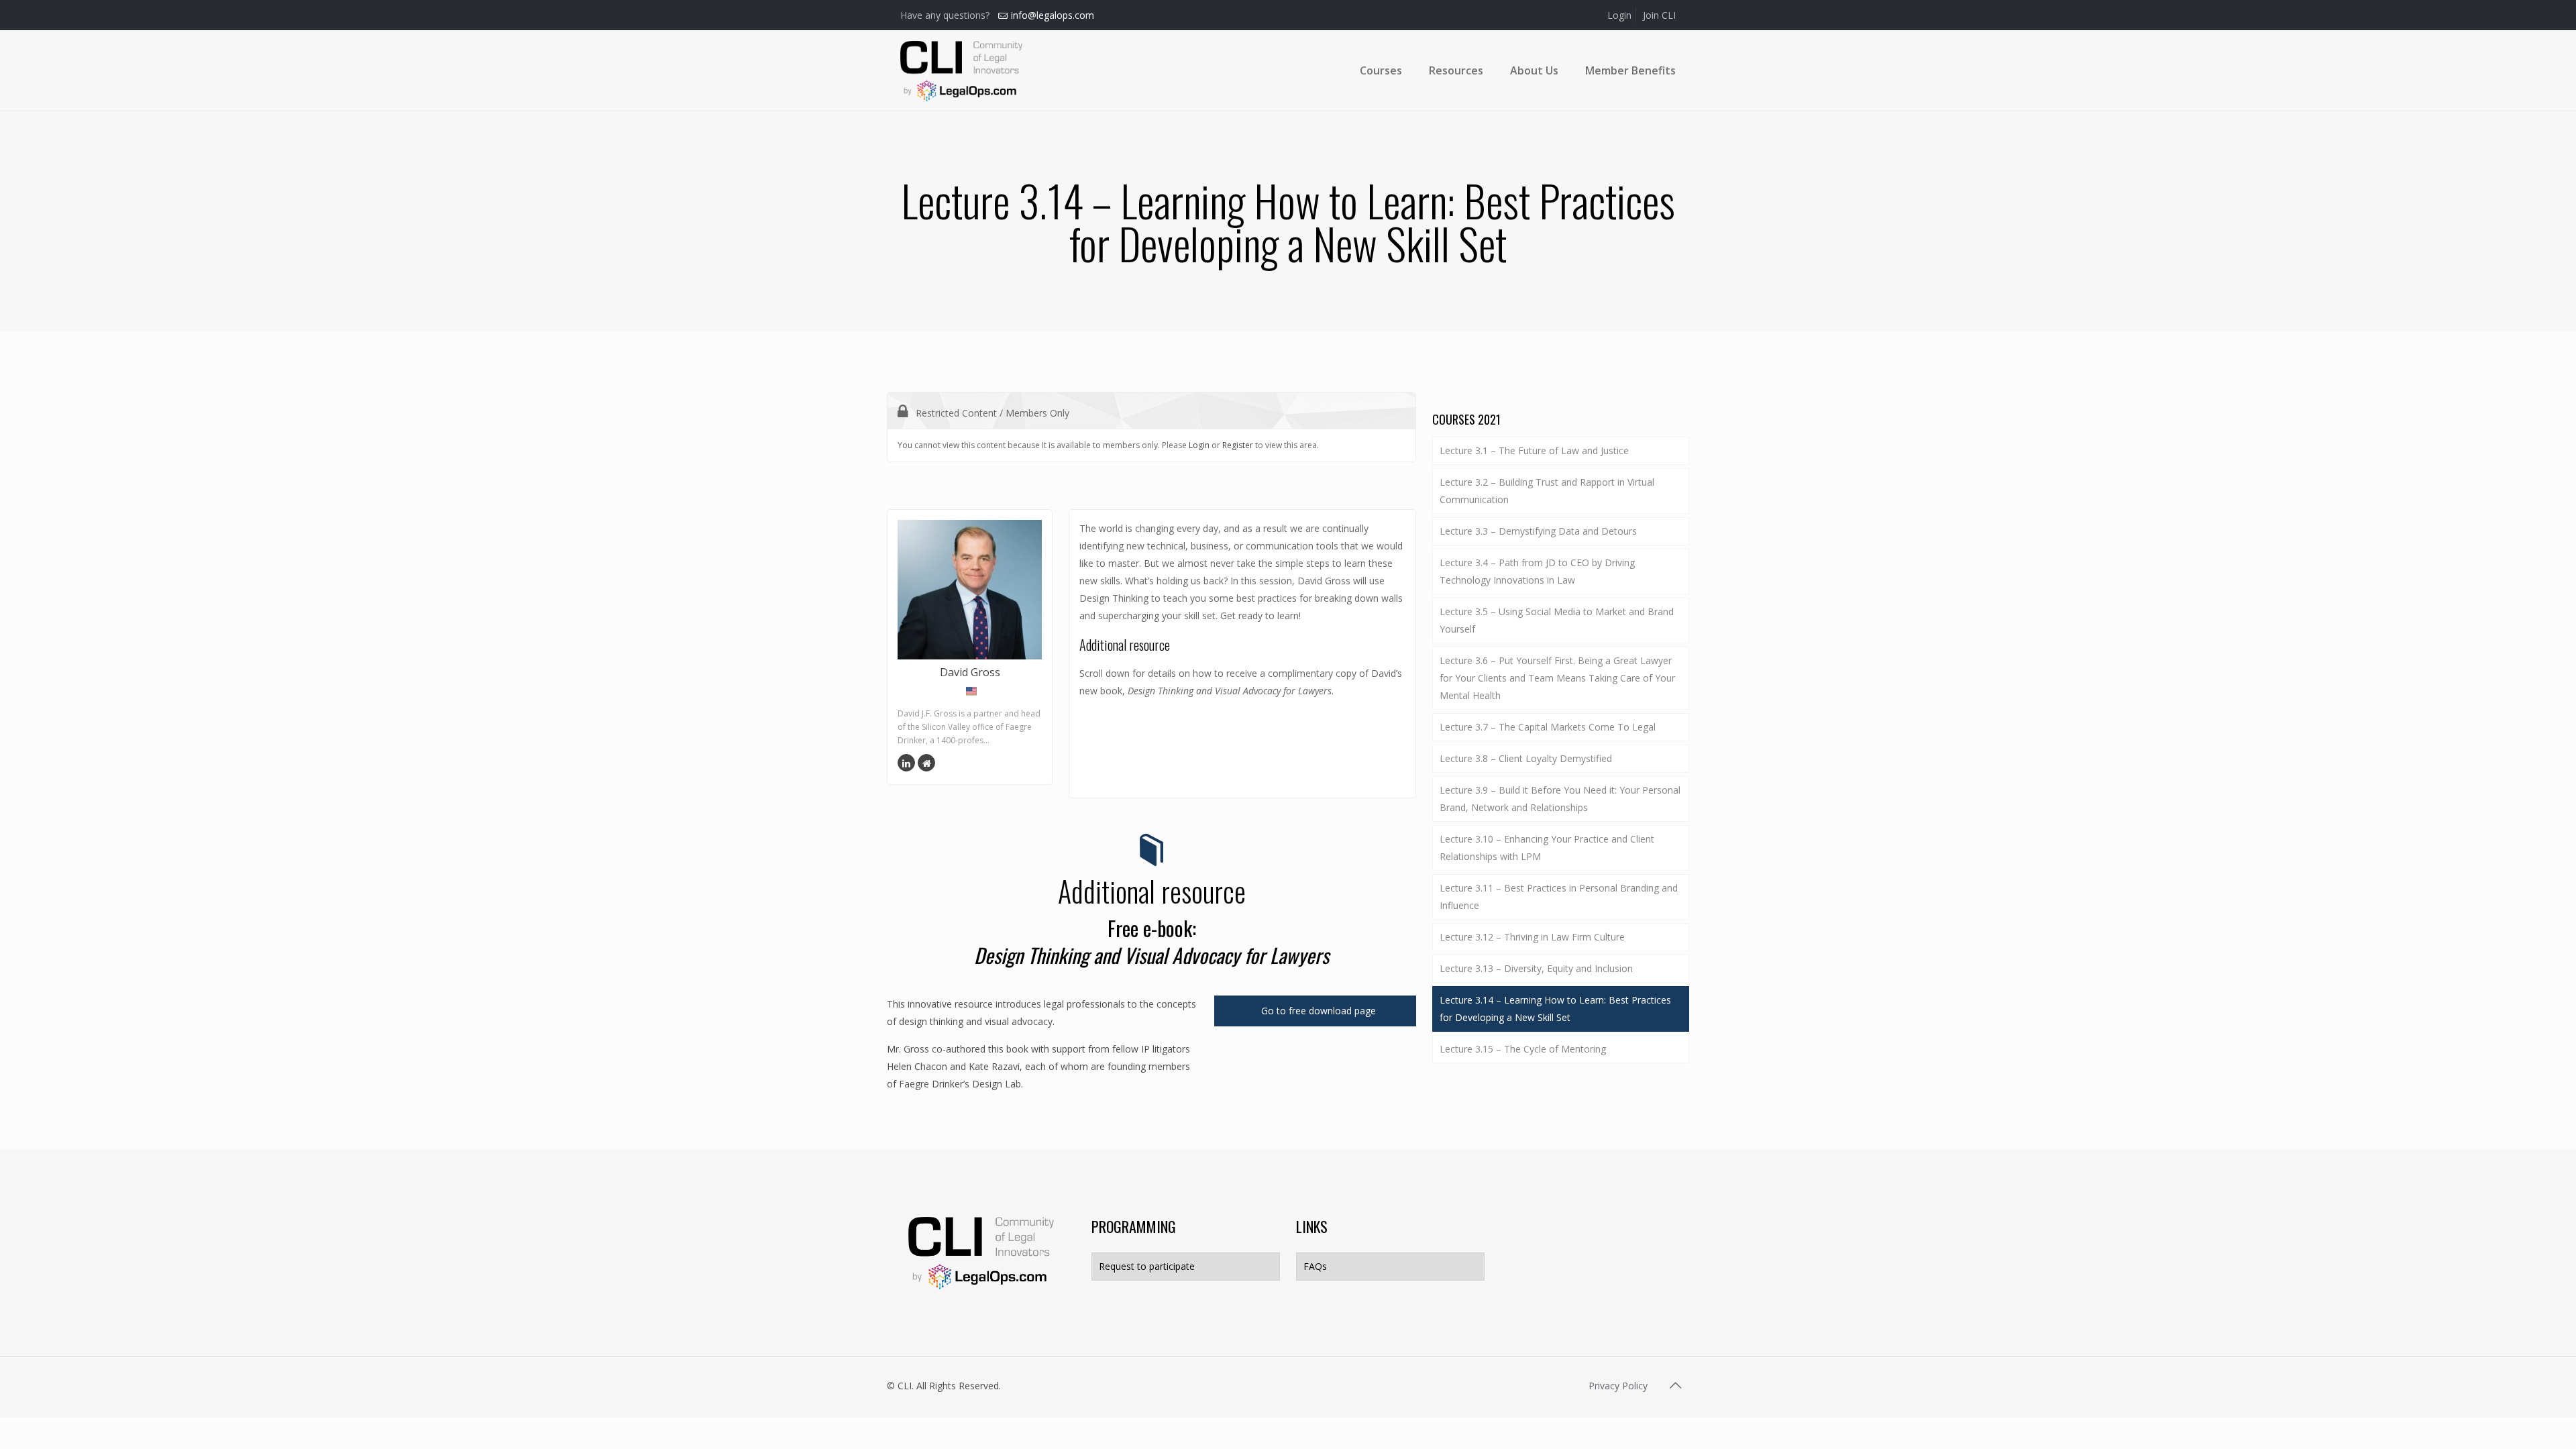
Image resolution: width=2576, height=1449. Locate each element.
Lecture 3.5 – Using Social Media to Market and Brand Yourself (1557, 620)
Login (1619, 15)
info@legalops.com (1053, 15)
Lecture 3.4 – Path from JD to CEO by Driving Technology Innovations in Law (1537, 571)
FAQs (1315, 1266)
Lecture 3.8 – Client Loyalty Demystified (1526, 758)
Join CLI (1659, 15)
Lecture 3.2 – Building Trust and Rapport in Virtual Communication (1547, 491)
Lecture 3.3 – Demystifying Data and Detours (1538, 531)
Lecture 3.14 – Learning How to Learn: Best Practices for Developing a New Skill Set (1555, 1009)
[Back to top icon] (1675, 1385)
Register (1238, 445)
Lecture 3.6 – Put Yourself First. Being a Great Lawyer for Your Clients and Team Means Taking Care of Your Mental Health (1557, 678)
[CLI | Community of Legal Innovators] (961, 70)
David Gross (970, 672)
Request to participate (1147, 1266)
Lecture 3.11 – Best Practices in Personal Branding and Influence (1559, 897)
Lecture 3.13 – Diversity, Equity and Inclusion (1536, 968)
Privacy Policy (1618, 1386)
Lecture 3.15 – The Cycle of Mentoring (1523, 1049)
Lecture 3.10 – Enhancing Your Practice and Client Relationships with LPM (1547, 848)
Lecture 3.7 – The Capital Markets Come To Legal (1548, 727)
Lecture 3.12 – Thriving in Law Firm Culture (1532, 937)
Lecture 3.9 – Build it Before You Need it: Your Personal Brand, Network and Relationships (1560, 799)
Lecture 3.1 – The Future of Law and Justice (1534, 450)
